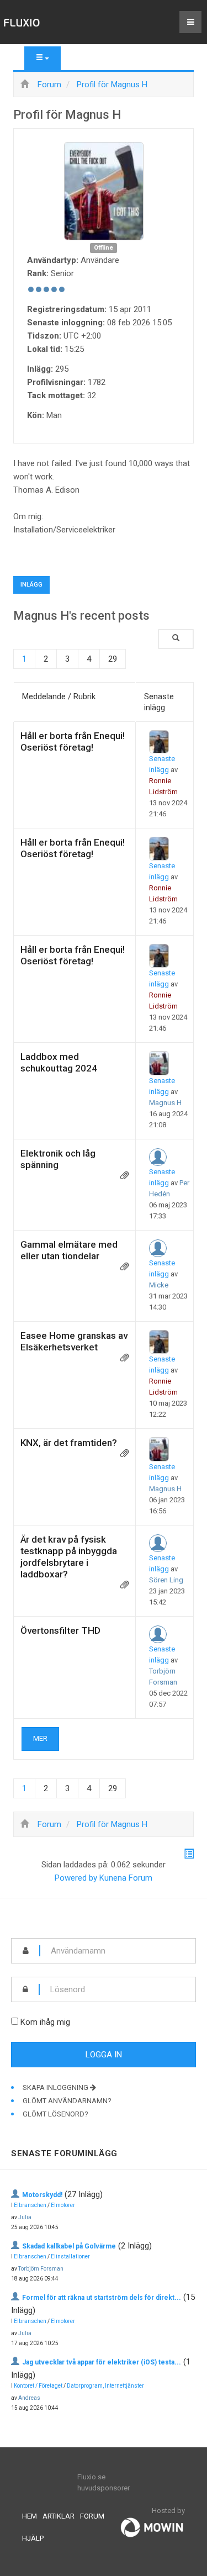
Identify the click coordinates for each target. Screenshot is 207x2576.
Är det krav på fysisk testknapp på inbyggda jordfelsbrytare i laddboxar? (69, 1557)
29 (113, 659)
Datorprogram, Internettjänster (105, 2386)
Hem (30, 2516)
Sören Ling (166, 1580)
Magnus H (165, 1103)
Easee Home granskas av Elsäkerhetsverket (74, 1341)
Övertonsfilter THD (60, 1630)
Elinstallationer (70, 2256)
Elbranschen (30, 2205)
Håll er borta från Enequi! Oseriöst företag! (73, 741)
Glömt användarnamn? (67, 2101)
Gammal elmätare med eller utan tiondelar (69, 1250)
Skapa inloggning (56, 2087)
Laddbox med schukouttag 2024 (59, 1062)
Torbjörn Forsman (41, 2269)
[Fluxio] (22, 22)
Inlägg (31, 585)
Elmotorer (63, 2205)
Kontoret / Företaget (38, 2386)
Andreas (29, 2398)
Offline (104, 248)
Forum (92, 2516)
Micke (159, 1285)
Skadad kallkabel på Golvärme (69, 2246)
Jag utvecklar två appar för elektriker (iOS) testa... (102, 2362)
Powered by (76, 1878)
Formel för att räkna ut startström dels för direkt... (102, 2298)
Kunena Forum (126, 1878)
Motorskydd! (42, 2195)
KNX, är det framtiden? (69, 1443)
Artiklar (59, 2516)
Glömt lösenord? (55, 2114)
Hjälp (33, 2538)
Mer (40, 1738)
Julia (25, 2217)
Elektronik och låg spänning (58, 1159)
